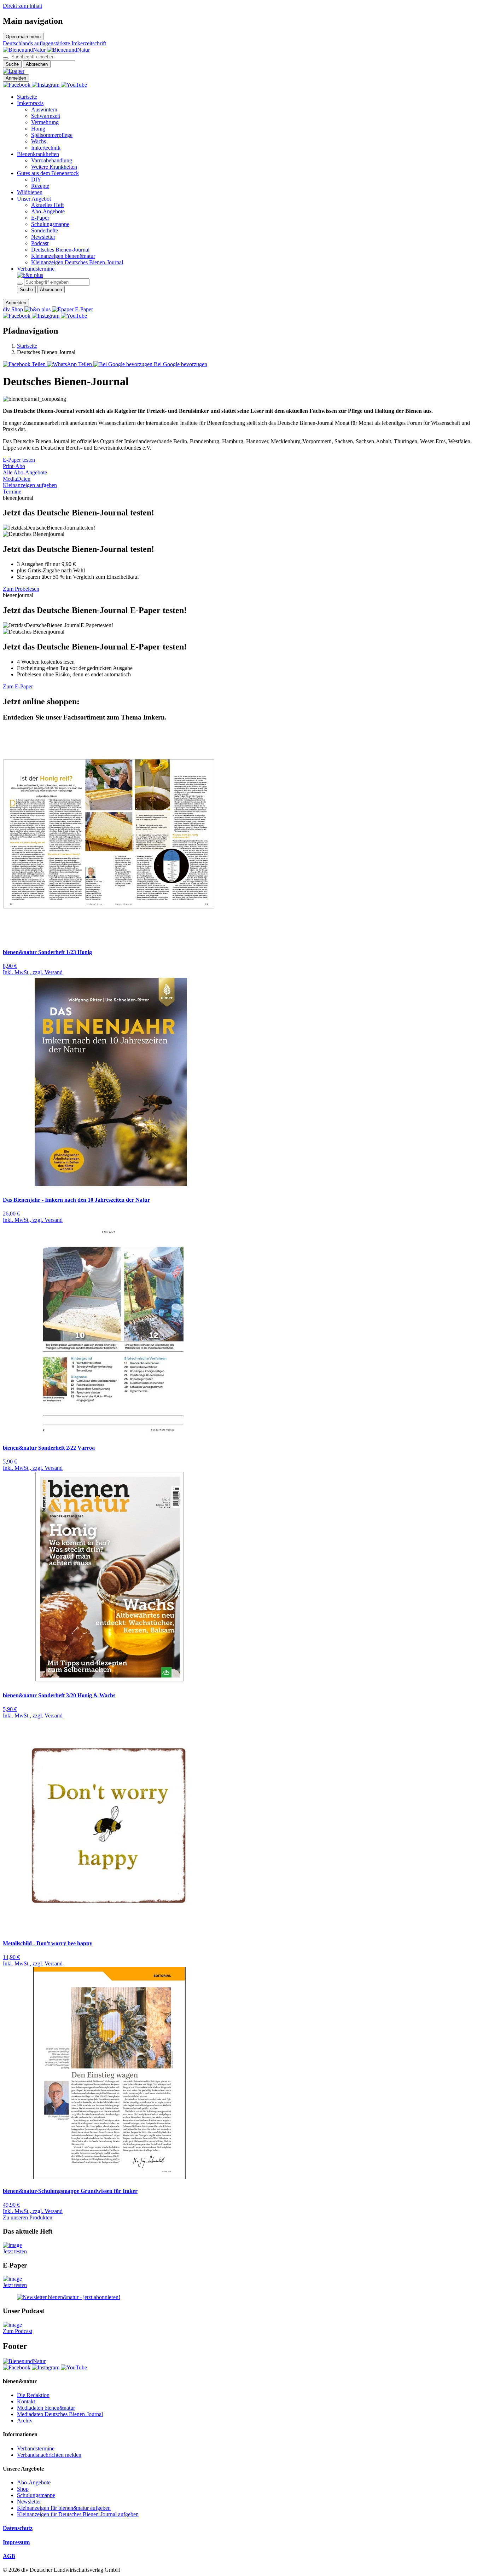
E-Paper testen (19, 460)
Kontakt (26, 2401)
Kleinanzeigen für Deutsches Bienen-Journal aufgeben (78, 2514)
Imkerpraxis (30, 103)
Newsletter (43, 237)
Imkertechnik (46, 148)
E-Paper (40, 218)
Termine (12, 492)
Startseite (27, 97)
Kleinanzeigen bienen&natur (63, 256)
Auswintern (44, 109)
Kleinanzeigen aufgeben (30, 485)
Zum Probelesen (21, 589)
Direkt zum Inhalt (22, 6)
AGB (9, 2556)
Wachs (39, 141)
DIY (36, 180)
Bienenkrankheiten (38, 154)
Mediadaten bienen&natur (46, 2408)
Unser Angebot (34, 199)
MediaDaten (17, 479)
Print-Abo (14, 466)
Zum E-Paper (18, 686)
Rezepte (40, 186)
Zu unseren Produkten (28, 2217)
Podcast (40, 243)
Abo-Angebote (48, 211)
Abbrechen (37, 64)
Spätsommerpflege (52, 135)
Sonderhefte (45, 230)
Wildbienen (30, 192)
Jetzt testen (15, 2251)
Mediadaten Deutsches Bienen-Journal (60, 2414)
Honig (38, 129)
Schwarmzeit (46, 116)
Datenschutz (18, 2528)
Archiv (25, 2421)
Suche (12, 64)
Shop (23, 2489)
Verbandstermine (36, 269)
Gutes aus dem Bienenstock (48, 173)
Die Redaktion (33, 2395)
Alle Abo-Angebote (25, 472)
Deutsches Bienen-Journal (60, 250)
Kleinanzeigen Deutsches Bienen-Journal (77, 262)
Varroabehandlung (52, 160)
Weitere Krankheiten (54, 167)
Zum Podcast (18, 2331)
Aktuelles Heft (47, 205)
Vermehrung (45, 122)
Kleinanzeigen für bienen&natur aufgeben (64, 2508)
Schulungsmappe (50, 224)
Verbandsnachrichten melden (49, 2455)
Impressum (16, 2542)
